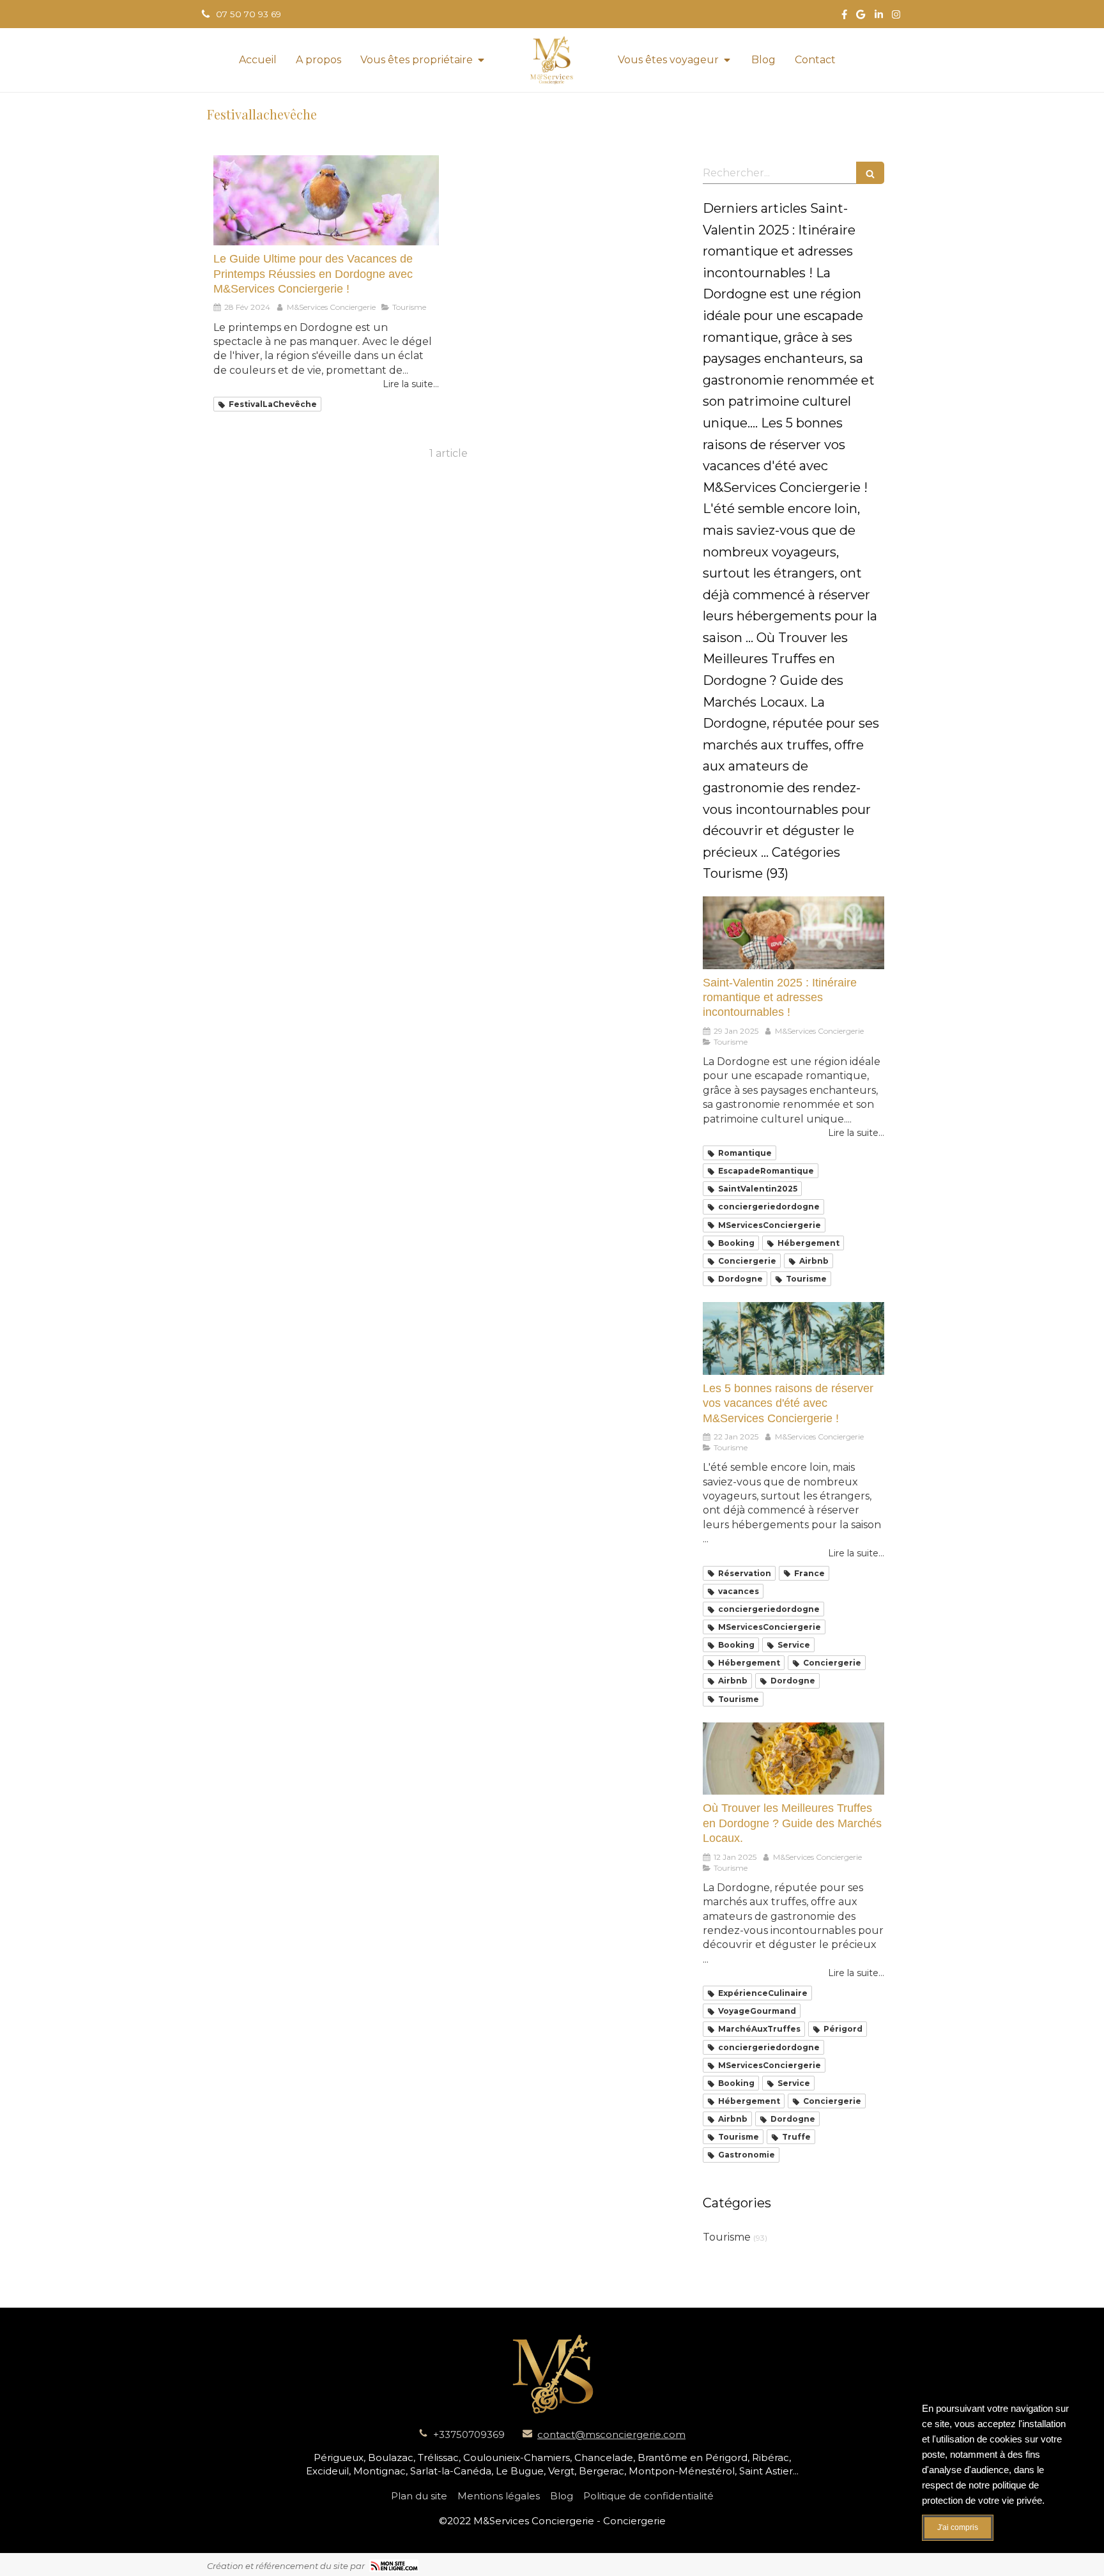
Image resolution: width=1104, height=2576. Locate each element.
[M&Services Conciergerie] (552, 60)
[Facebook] (844, 17)
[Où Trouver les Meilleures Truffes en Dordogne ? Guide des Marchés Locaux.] (793, 1759)
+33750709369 (469, 2434)
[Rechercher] (870, 173)
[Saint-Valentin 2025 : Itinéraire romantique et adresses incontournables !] (793, 933)
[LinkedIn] (879, 17)
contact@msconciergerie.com (611, 2434)
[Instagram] (896, 17)
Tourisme (727, 2237)
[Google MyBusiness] (861, 17)
